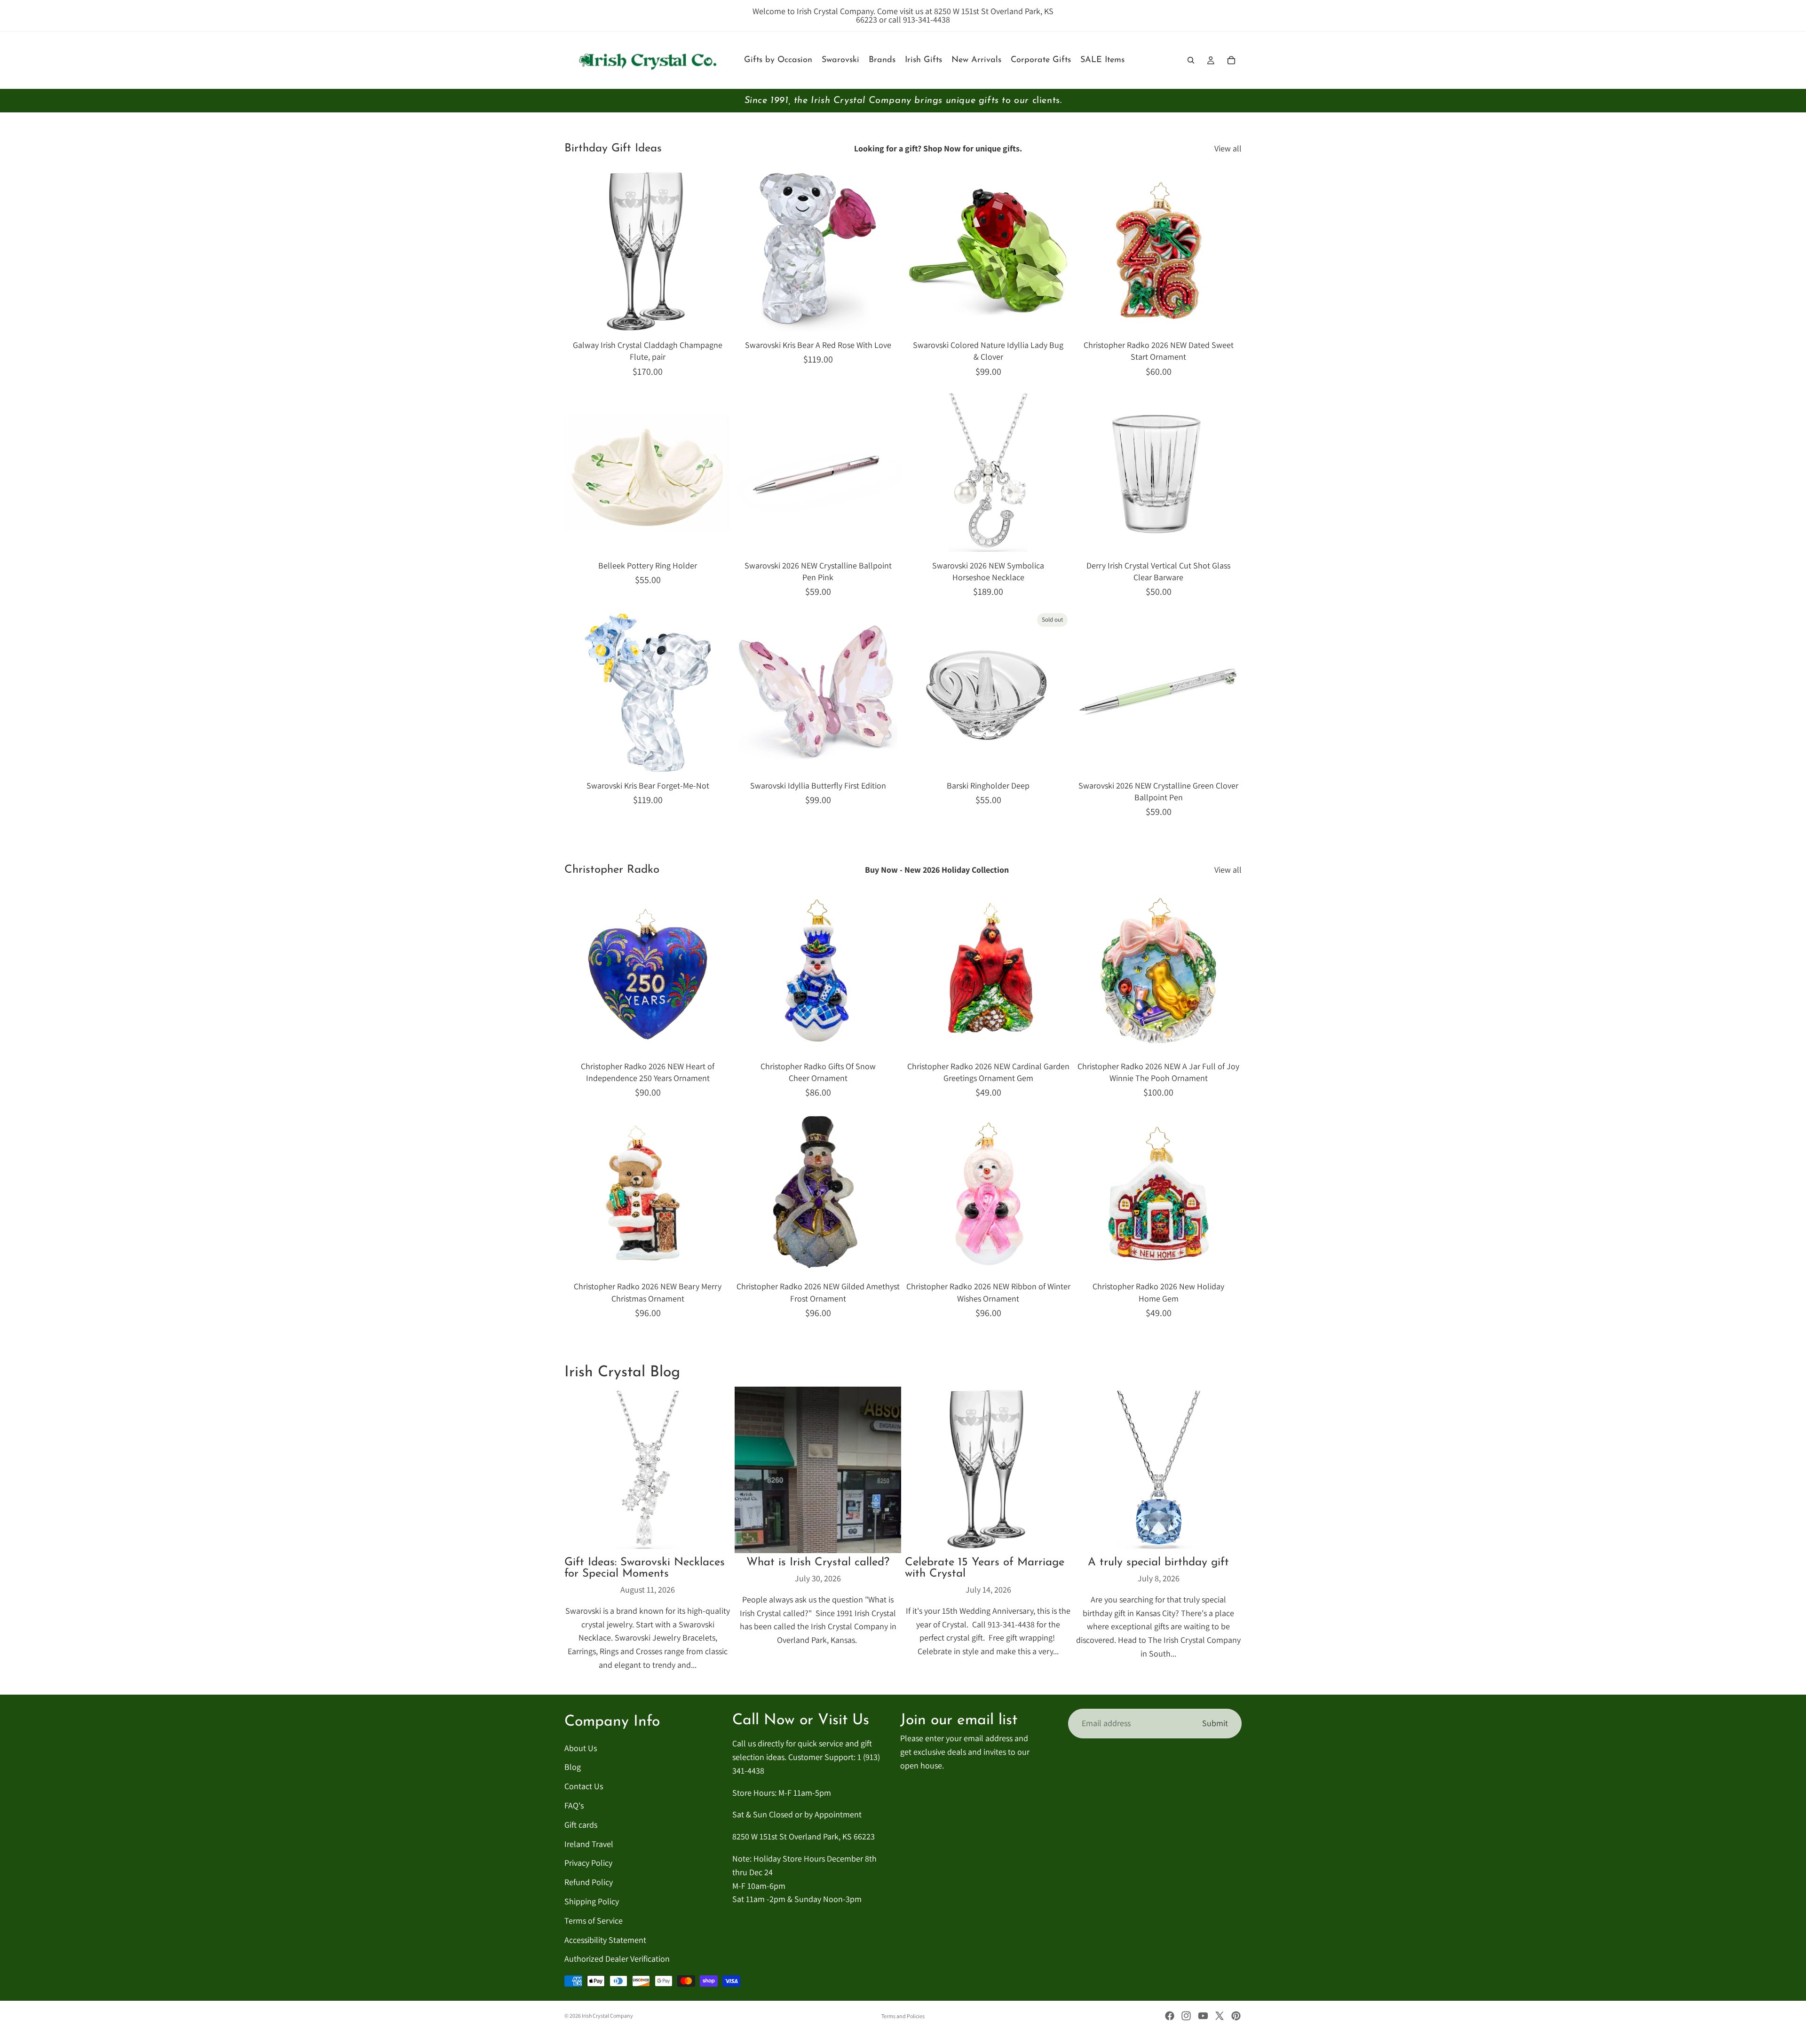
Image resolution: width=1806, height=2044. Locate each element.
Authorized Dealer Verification (617, 1959)
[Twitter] (1220, 2016)
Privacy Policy (588, 1863)
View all (1228, 148)
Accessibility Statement (605, 1939)
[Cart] (1231, 60)
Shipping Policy (592, 1901)
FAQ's (574, 1805)
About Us (581, 1748)
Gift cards (581, 1825)
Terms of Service (594, 1921)
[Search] (1191, 60)
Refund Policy (589, 1882)
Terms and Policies (903, 2016)
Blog (573, 1767)
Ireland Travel (589, 1843)
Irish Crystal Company (607, 2016)
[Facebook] (1170, 2016)
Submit (1215, 1723)
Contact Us (584, 1786)
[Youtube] (1203, 2016)
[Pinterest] (1236, 2016)
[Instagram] (1186, 2016)
